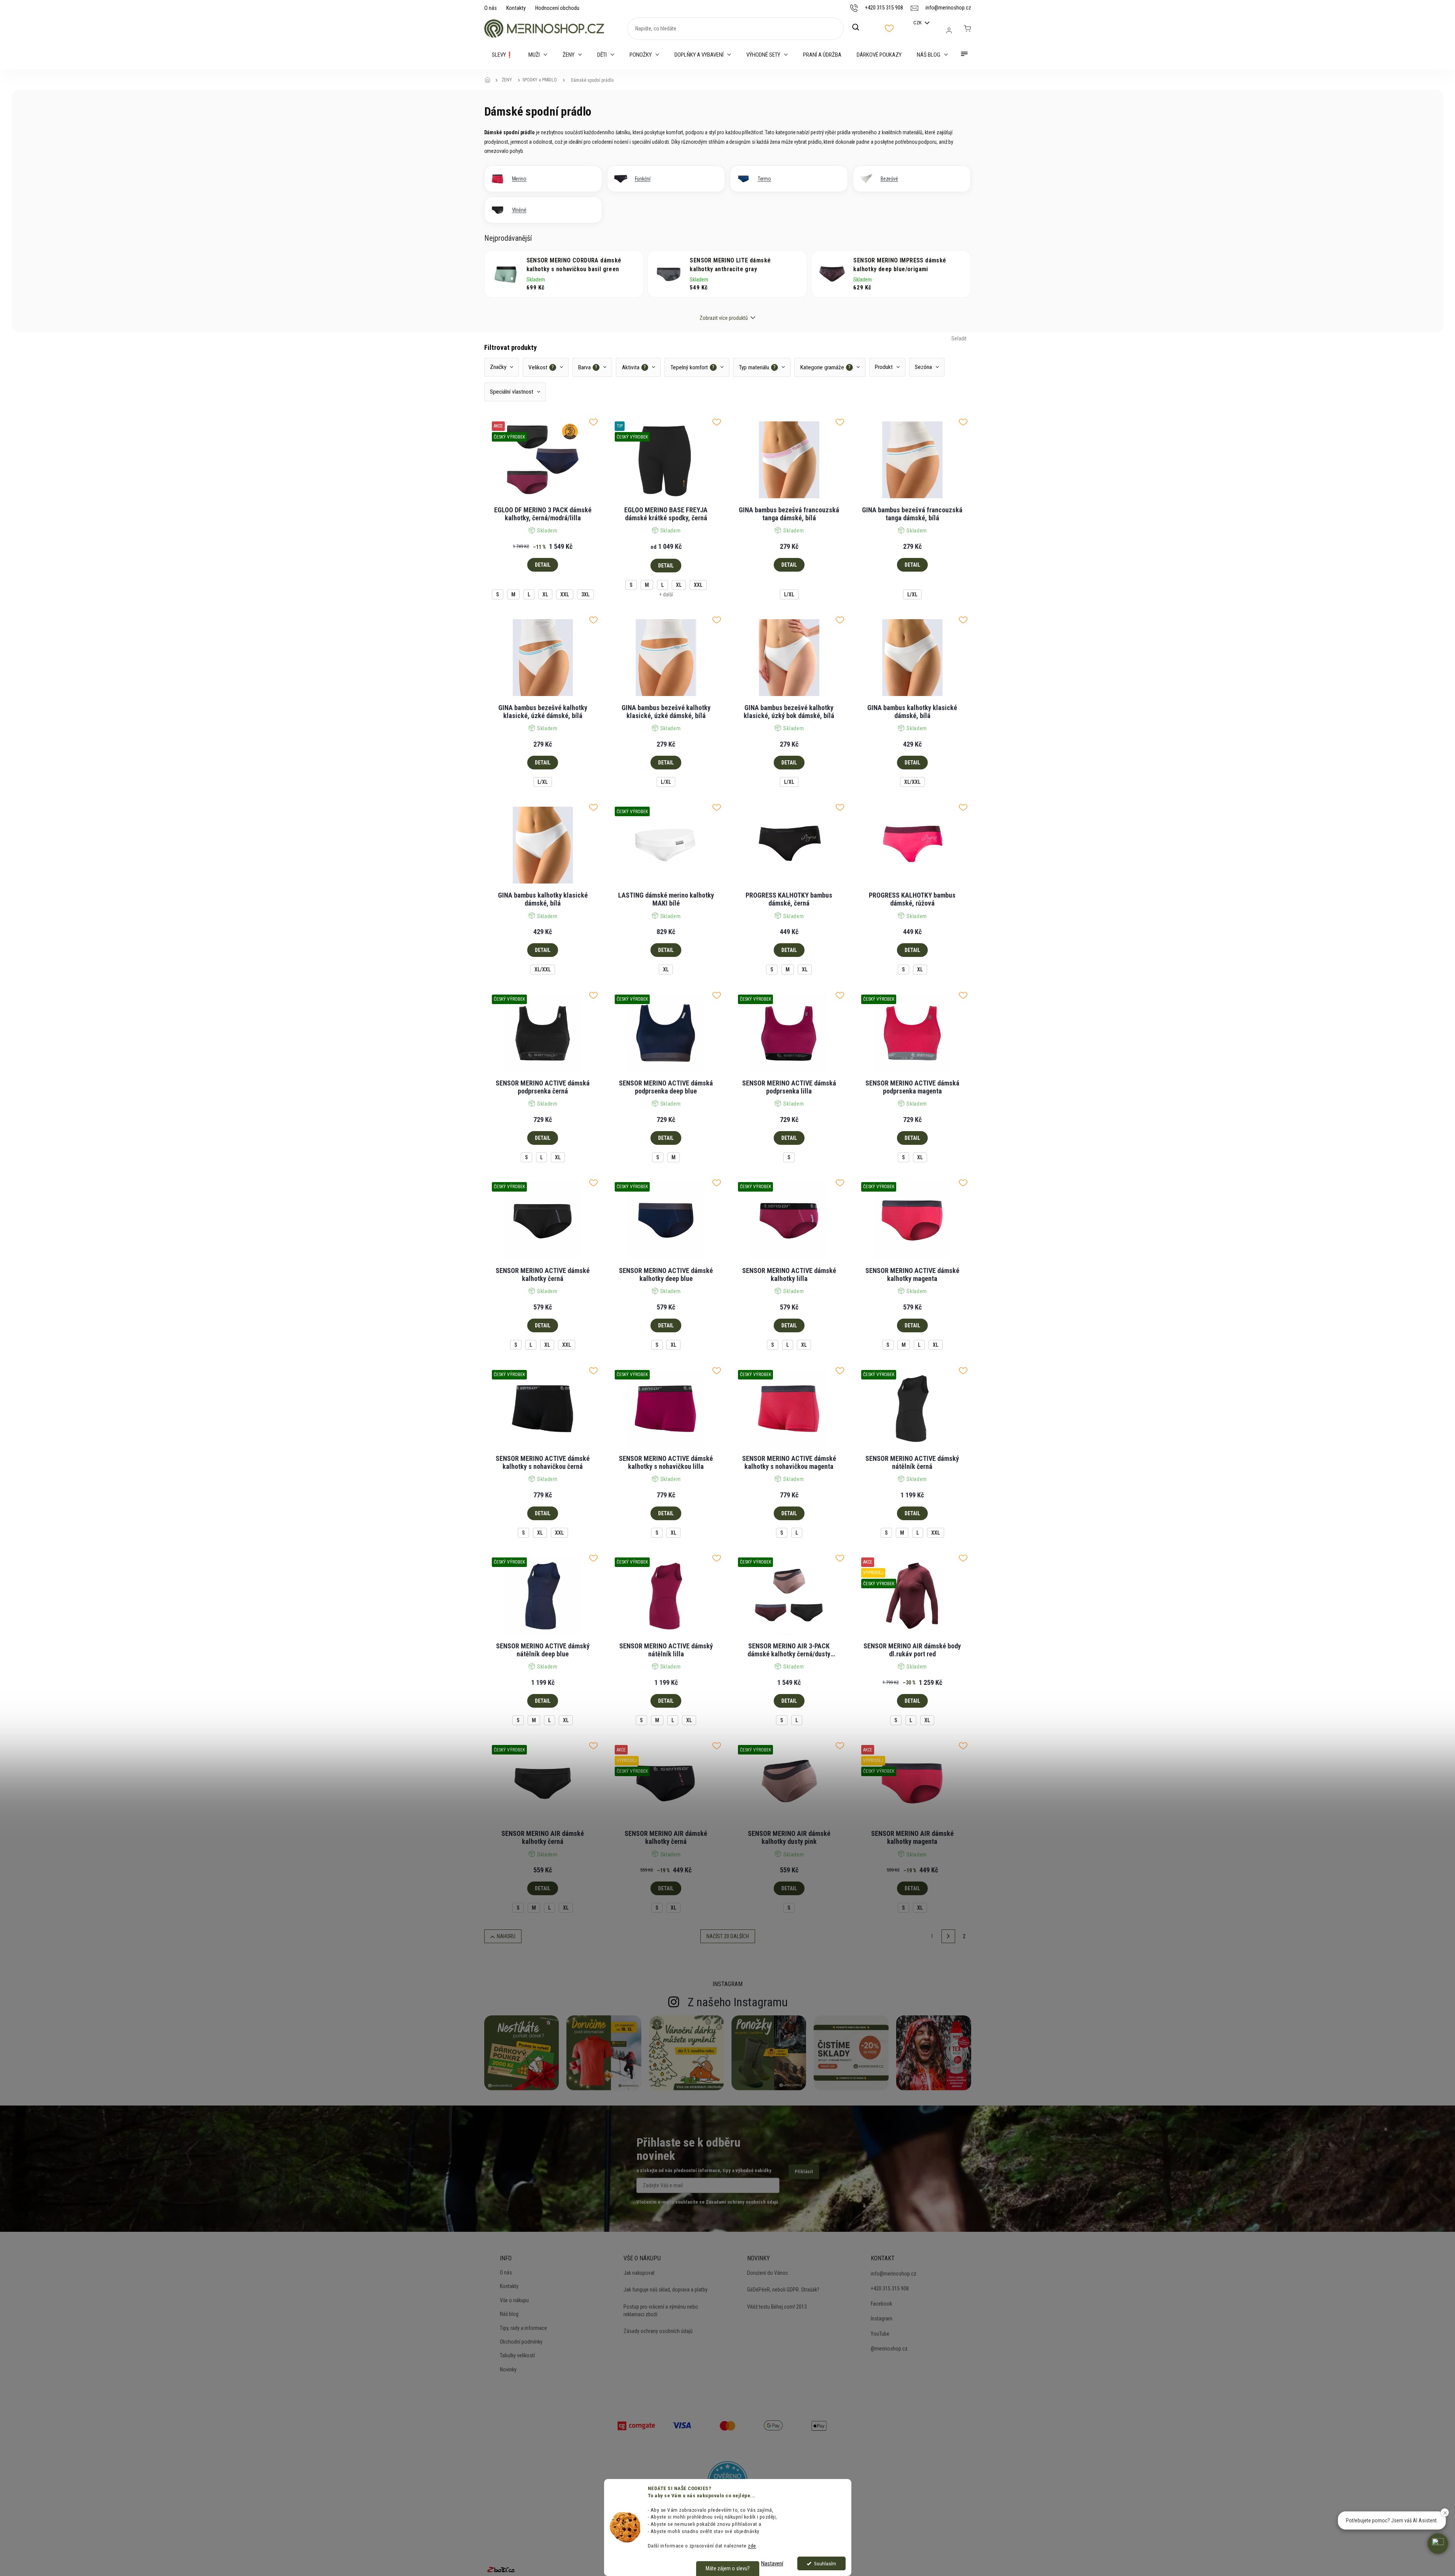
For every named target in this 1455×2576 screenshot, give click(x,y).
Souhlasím (825, 2563)
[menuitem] (502, 55)
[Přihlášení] (949, 30)
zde (752, 2546)
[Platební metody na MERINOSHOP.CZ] (636, 2425)
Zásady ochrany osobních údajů (658, 2331)
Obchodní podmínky (521, 2342)
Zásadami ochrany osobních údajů (742, 2202)
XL (545, 594)
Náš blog (509, 2314)
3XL (585, 594)
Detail (543, 565)
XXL (565, 594)
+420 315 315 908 (890, 2288)
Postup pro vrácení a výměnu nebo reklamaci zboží (661, 2311)
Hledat (860, 27)
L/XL (789, 594)
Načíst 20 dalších (728, 1936)
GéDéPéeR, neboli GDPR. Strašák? (783, 2290)
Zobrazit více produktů (724, 318)
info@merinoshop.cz (894, 2274)
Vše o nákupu (514, 2300)
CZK (918, 23)
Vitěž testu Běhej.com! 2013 (777, 2307)
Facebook (881, 2304)
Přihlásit (804, 2172)
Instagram (882, 2319)
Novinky (508, 2369)
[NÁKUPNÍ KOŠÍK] (967, 29)
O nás (491, 8)
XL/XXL (912, 782)
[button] (1438, 2544)
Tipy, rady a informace (523, 2328)
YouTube (880, 2334)
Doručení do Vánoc (768, 2273)
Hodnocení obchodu (557, 8)
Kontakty (516, 8)
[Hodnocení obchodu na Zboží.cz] (501, 2570)
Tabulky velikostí (517, 2355)
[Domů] (490, 80)
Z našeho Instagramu (738, 2002)
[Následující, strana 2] (948, 1936)
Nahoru (506, 1936)
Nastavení (772, 2563)
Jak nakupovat (639, 2273)
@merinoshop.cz (889, 2349)
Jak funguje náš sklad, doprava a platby (665, 2290)
